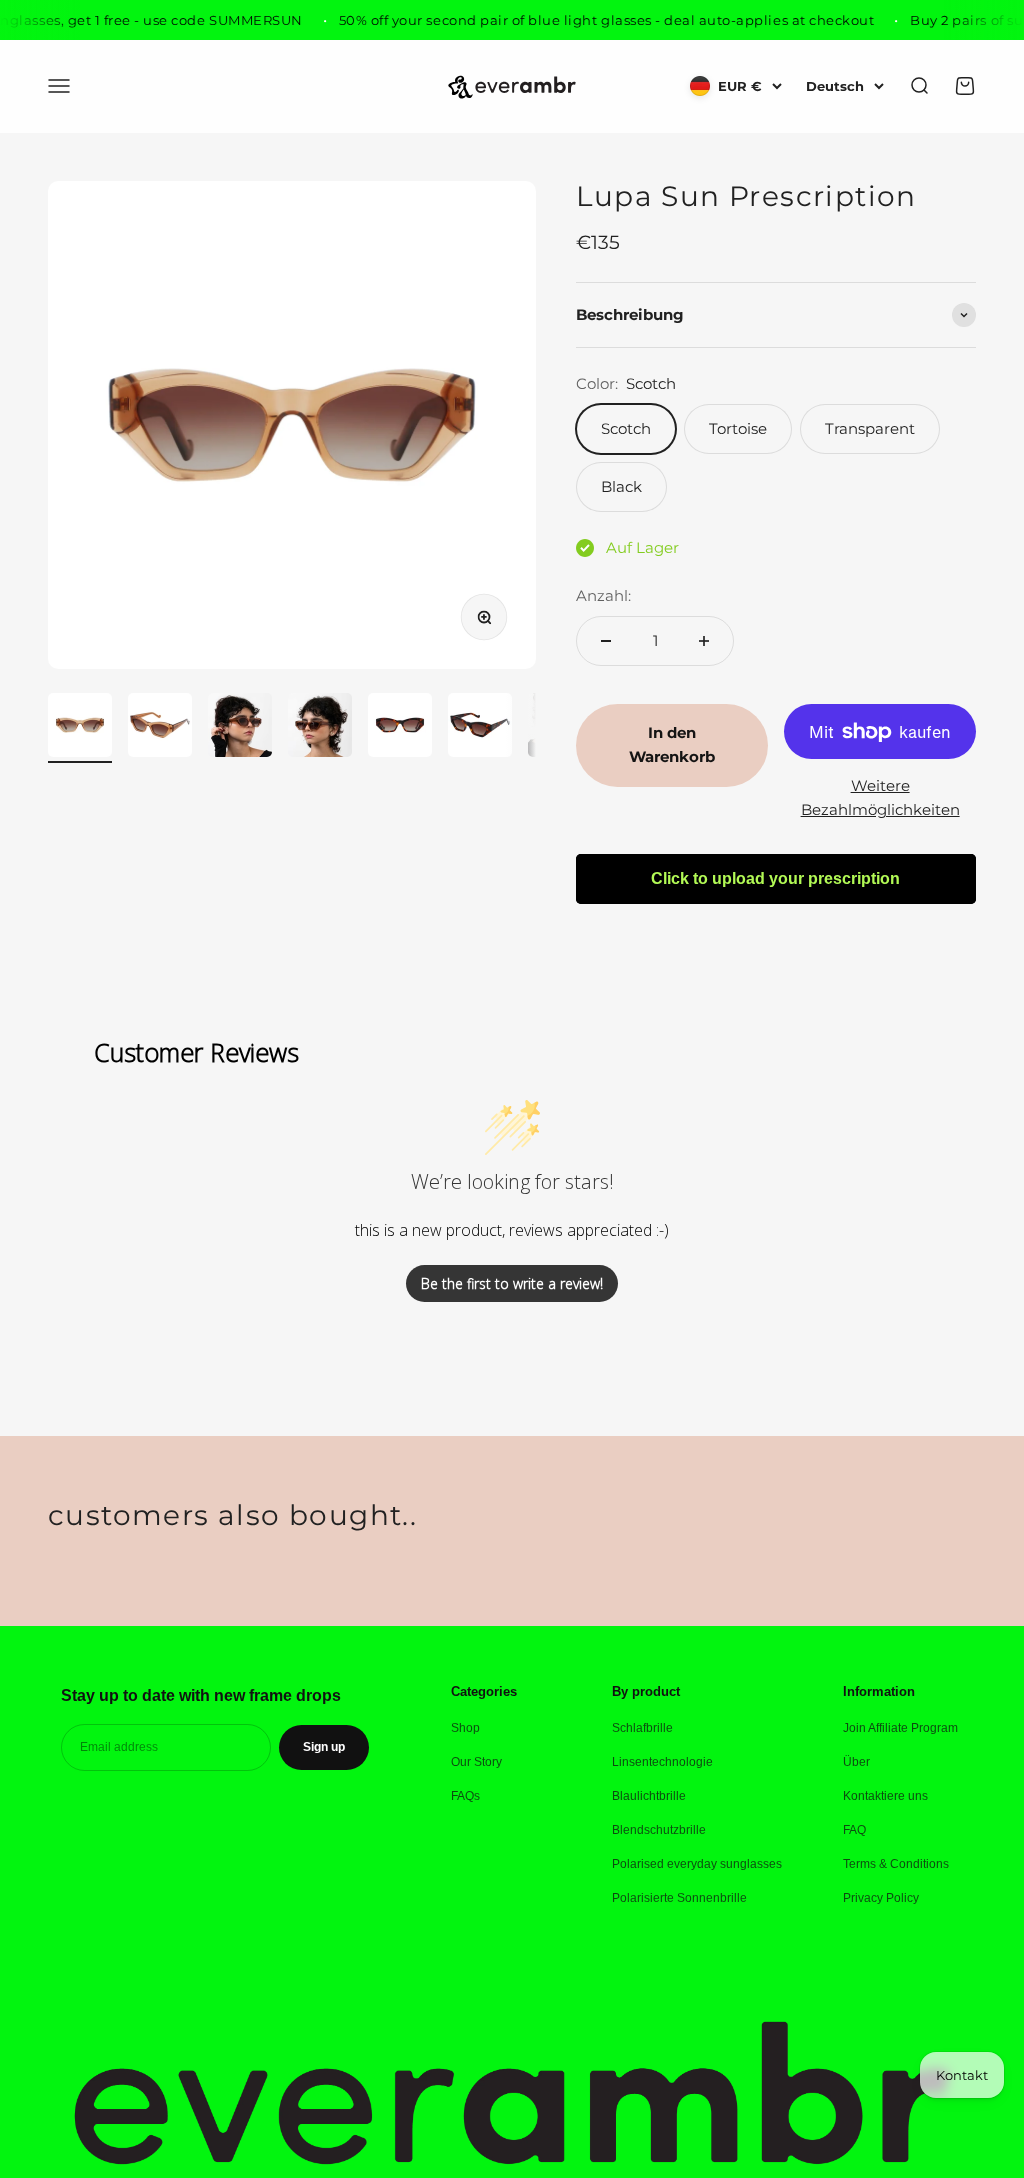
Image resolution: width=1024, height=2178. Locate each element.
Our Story (476, 1762)
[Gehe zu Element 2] (160, 728)
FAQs (465, 1796)
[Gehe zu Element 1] (80, 728)
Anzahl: (603, 595)
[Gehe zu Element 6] (480, 728)
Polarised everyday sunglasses (697, 1864)
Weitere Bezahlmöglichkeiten (880, 797)
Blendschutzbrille (659, 1830)
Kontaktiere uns (885, 1796)
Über (856, 1762)
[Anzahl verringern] (606, 641)
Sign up (324, 1747)
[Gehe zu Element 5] (400, 728)
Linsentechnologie (662, 1762)
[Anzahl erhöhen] (704, 641)
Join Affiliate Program (900, 1728)
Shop (465, 1728)
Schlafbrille (642, 1728)
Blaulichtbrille (649, 1796)
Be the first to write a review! (512, 1283)
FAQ (854, 1830)
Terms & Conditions (896, 1864)
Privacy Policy (881, 1898)
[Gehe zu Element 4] (320, 728)
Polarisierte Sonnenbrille (679, 1898)
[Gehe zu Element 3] (240, 728)
